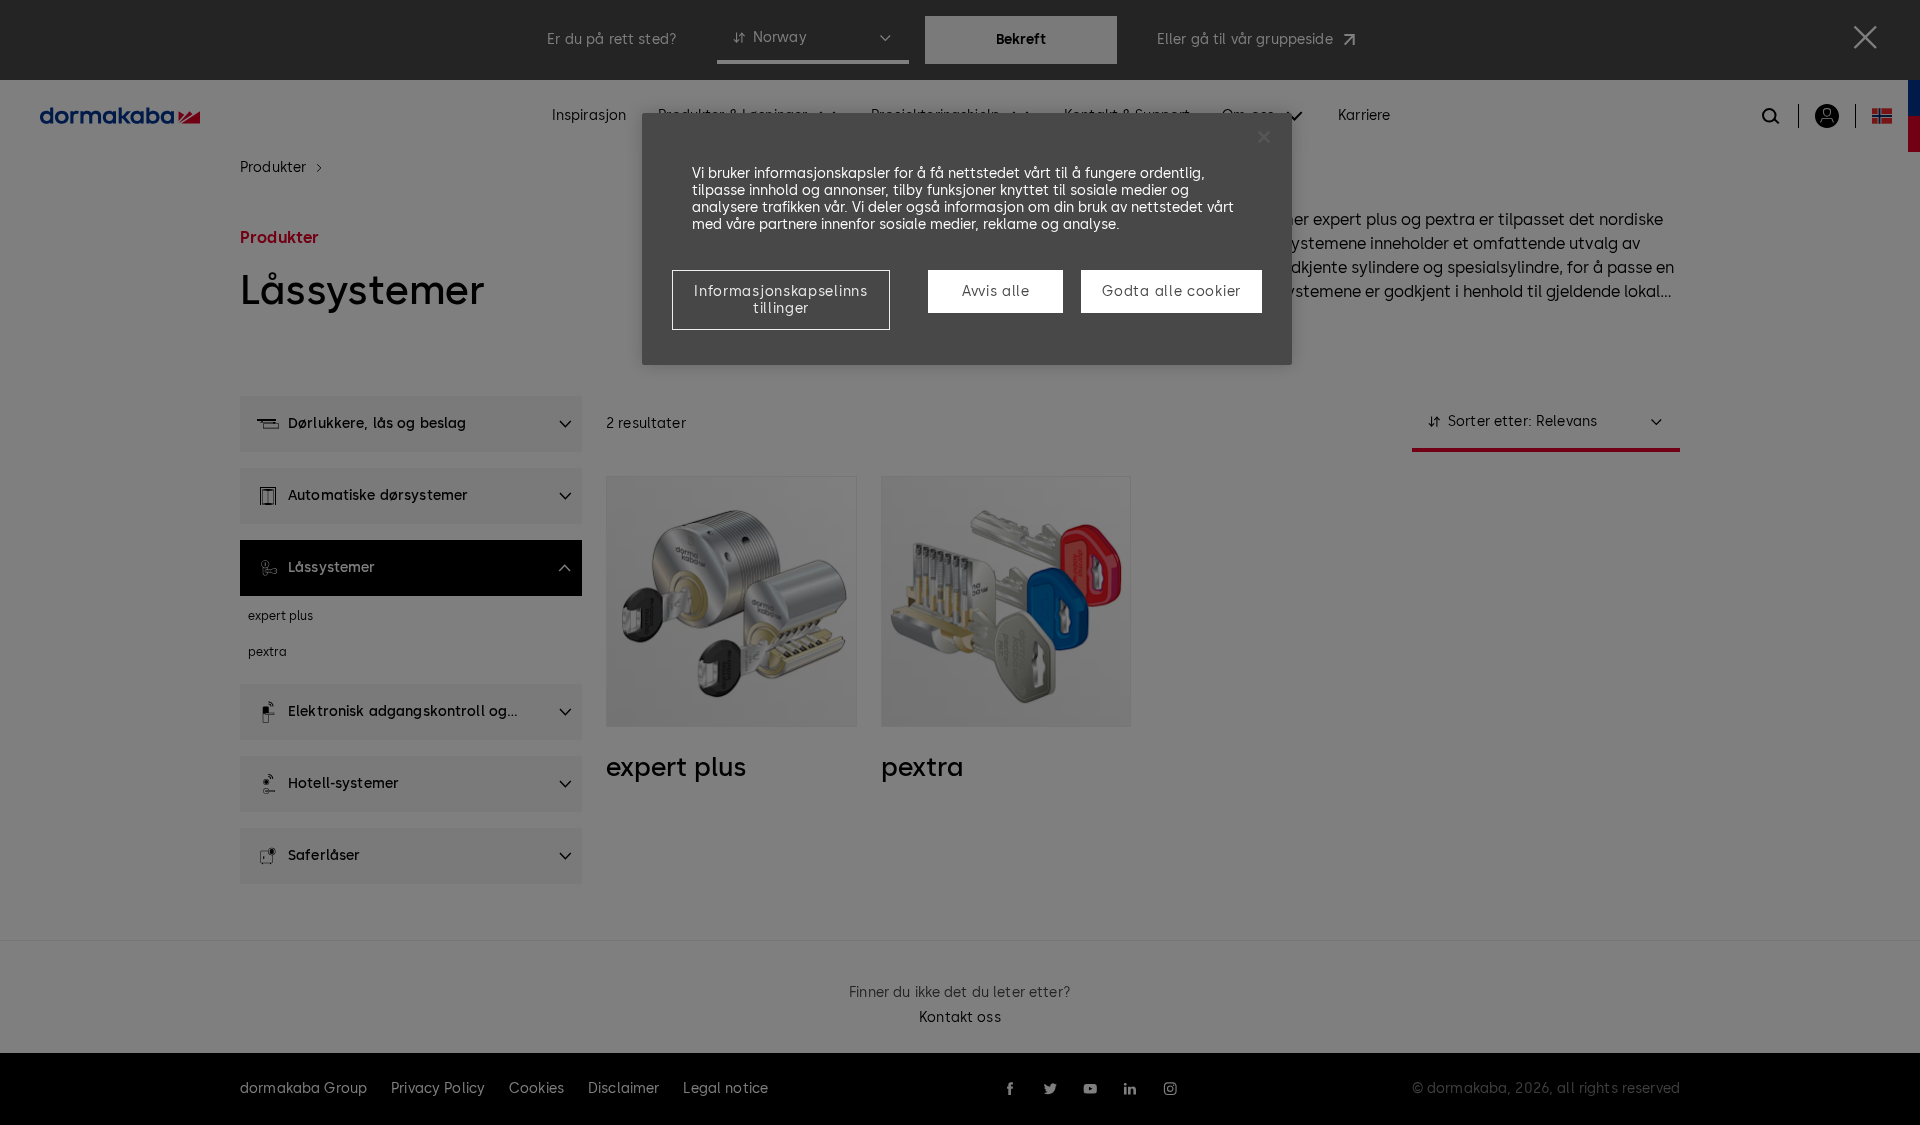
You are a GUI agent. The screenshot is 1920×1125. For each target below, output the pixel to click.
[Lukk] (1264, 137)
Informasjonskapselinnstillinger (780, 300)
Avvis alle (996, 291)
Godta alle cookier (1171, 291)
